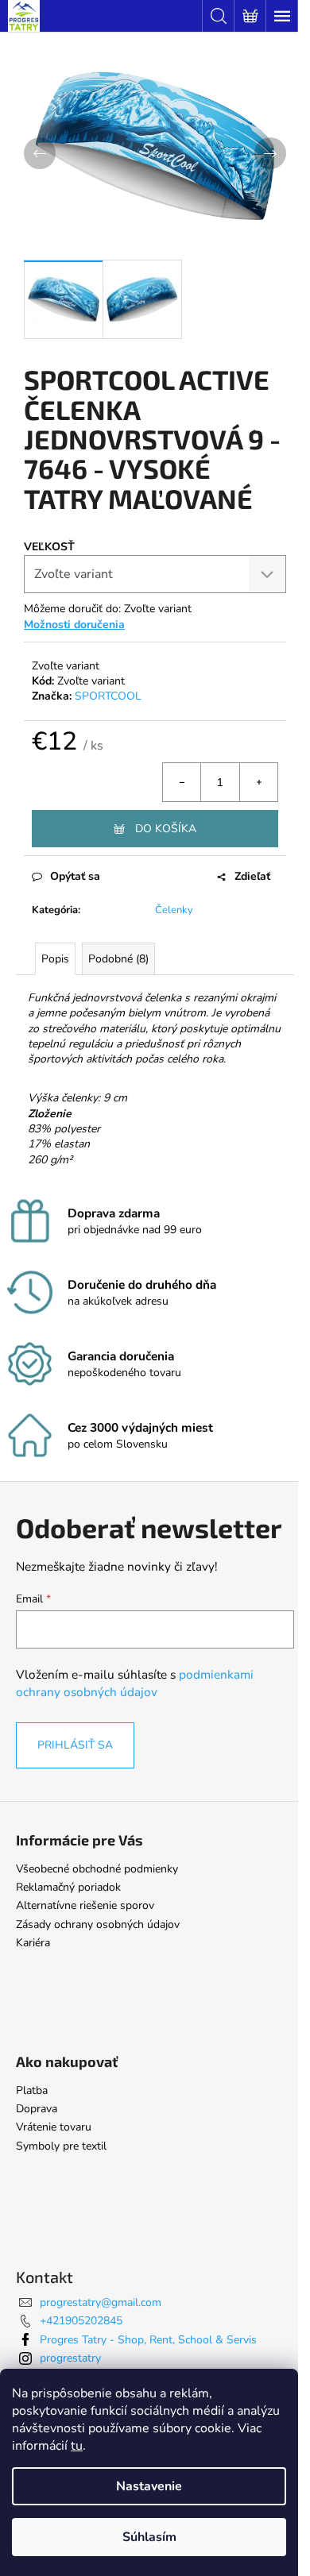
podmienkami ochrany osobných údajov (135, 1683)
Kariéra (33, 1943)
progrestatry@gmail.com (101, 2302)
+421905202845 (81, 2321)
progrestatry (70, 2358)
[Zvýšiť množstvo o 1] (258, 782)
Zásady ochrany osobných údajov (98, 1924)
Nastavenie (149, 2486)
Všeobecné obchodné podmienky (97, 1869)
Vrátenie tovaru (54, 2127)
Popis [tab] (55, 959)
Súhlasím (149, 2537)
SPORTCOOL (108, 696)
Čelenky (174, 910)
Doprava (37, 2109)
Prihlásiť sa (75, 1745)
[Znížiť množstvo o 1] (182, 782)
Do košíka (166, 829)
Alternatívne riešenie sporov (85, 1905)
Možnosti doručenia (74, 625)
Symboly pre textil (61, 2146)
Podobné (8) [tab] (118, 959)
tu (77, 2446)
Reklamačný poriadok (68, 1887)
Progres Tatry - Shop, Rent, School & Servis (148, 2340)
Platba (32, 2090)
